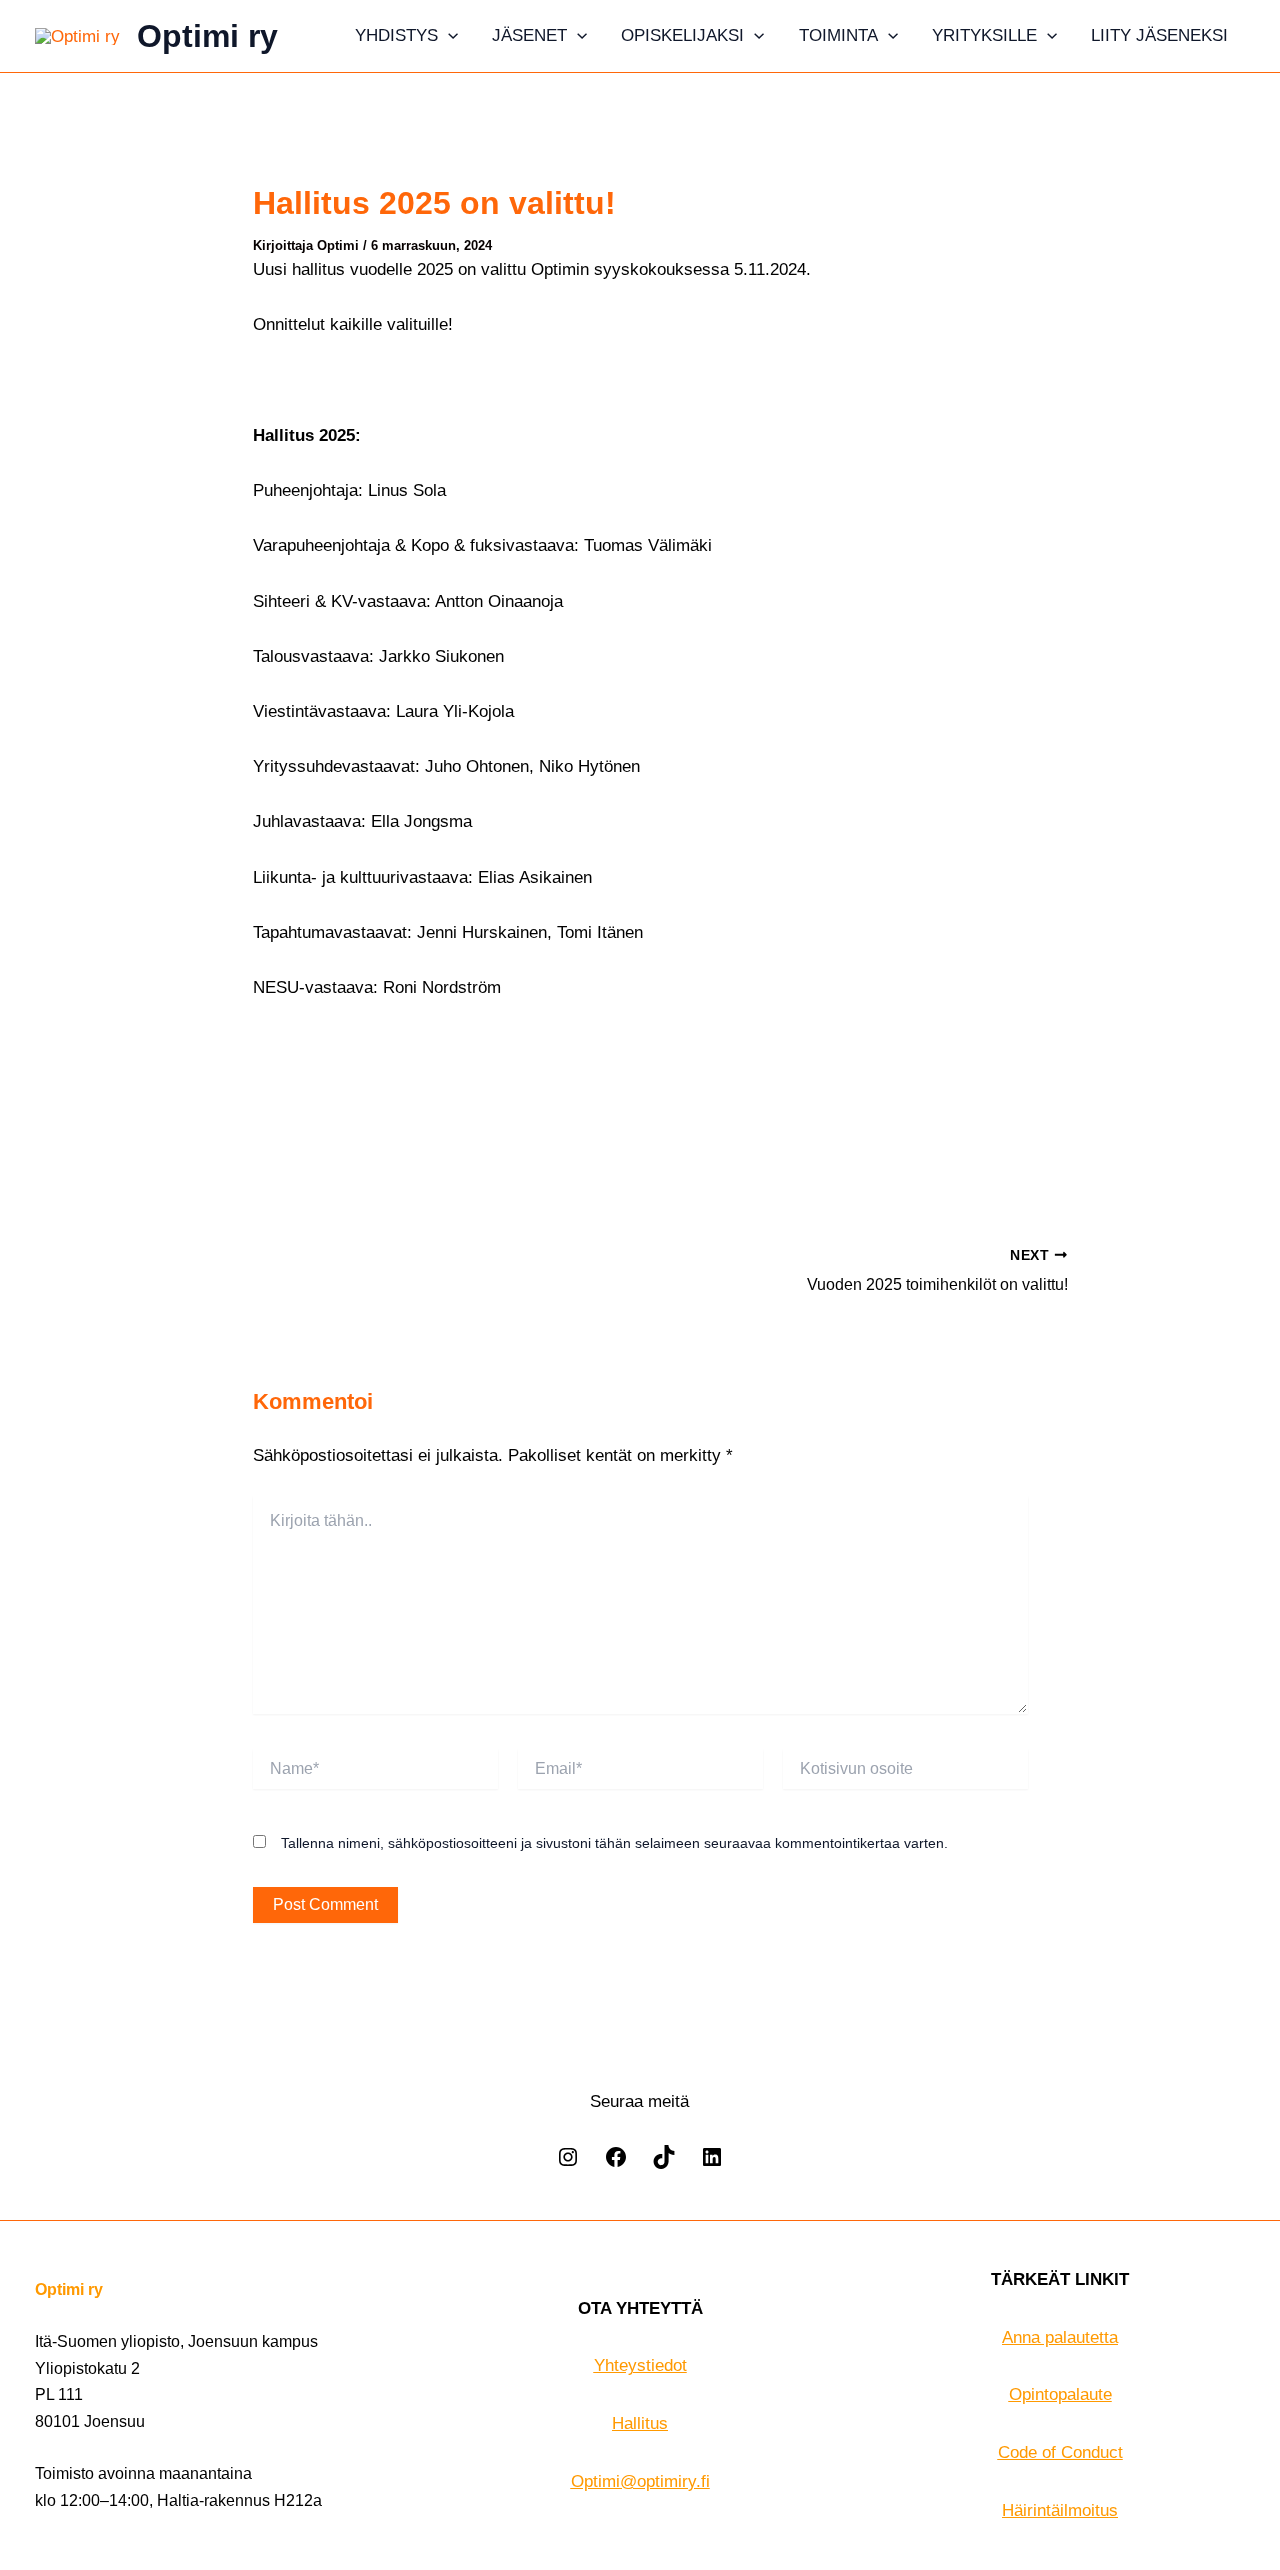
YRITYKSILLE (984, 35)
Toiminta (838, 35)
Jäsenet (529, 35)
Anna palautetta (1060, 2337)
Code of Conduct (1060, 2452)
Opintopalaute (1060, 2394)
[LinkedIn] (712, 2163)
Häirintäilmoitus (1060, 2510)
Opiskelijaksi (682, 35)
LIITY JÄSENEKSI (1159, 35)
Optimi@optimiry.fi (640, 2481)
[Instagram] (568, 2163)
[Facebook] (616, 2163)
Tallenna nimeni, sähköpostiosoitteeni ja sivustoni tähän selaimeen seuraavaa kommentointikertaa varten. (614, 1843)
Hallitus (640, 2423)
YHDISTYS (396, 35)
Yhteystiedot (640, 2365)
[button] (448, 36)
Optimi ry (207, 36)
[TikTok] (664, 2163)
